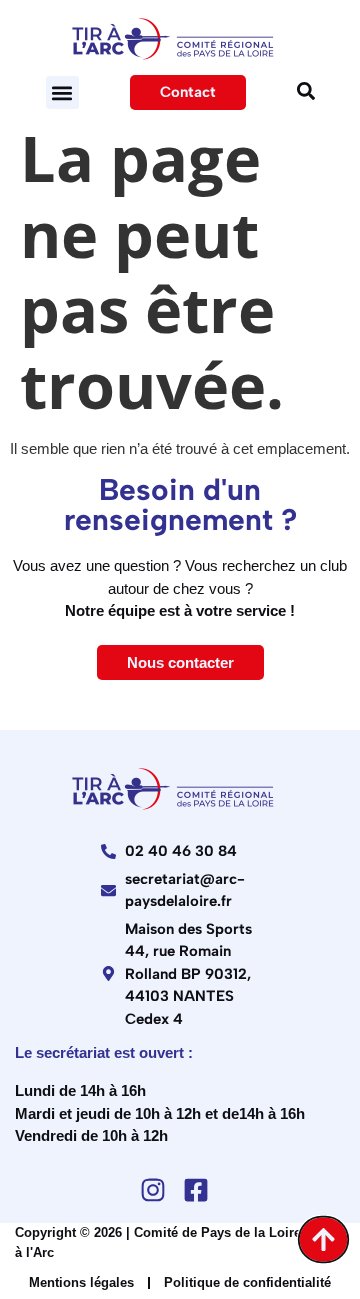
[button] (62, 92)
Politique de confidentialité (247, 1282)
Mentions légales (81, 1282)
